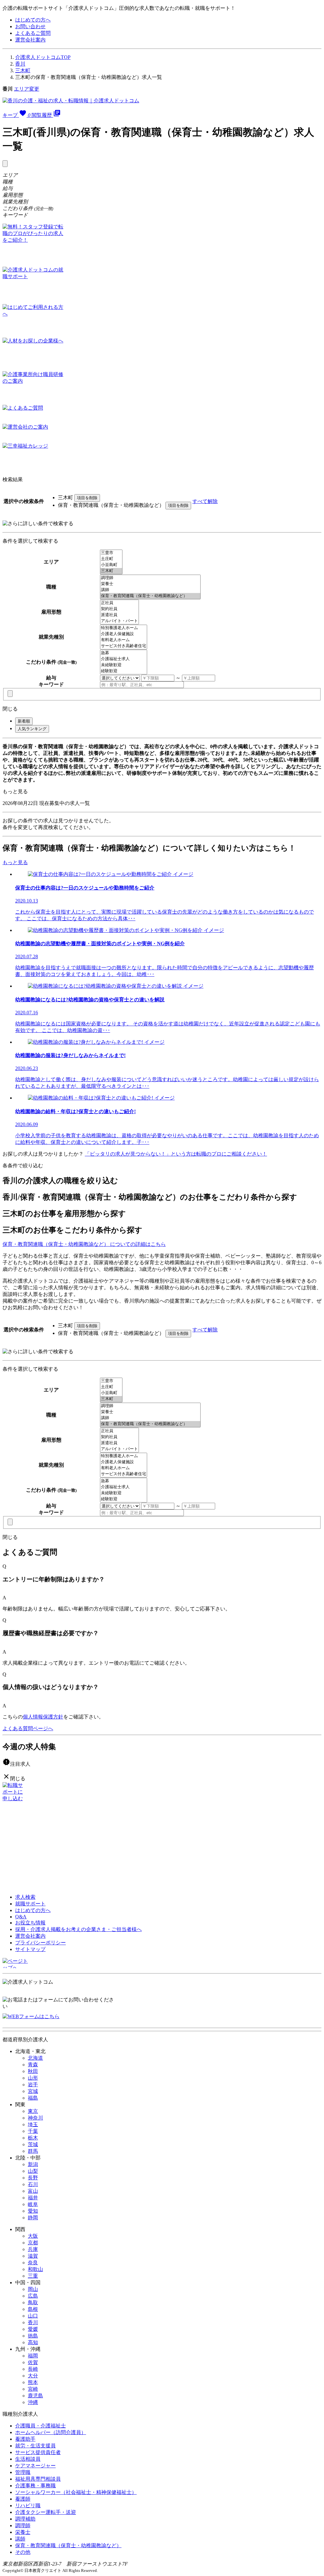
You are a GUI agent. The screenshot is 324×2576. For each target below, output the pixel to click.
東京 (33, 2111)
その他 (23, 2552)
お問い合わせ (30, 26)
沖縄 (33, 2402)
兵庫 (33, 2249)
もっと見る (15, 791)
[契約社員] (119, 609)
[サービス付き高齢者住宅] (124, 646)
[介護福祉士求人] (124, 659)
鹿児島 (35, 2396)
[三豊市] (111, 553)
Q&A (21, 1917)
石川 (33, 2184)
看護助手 (25, 2439)
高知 (33, 2342)
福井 (33, 2198)
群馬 (33, 2151)
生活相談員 (28, 2459)
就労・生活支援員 (35, 2446)
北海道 (35, 2058)
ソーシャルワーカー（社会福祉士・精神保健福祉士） (76, 2492)
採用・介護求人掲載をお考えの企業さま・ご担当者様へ (78, 1929)
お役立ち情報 (30, 1923)
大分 (33, 2376)
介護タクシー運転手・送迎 (46, 2512)
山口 (33, 2316)
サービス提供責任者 (38, 2452)
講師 (20, 2539)
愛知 (33, 2211)
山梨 (33, 2171)
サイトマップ (30, 1949)
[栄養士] (150, 584)
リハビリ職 (28, 2506)
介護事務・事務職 (35, 2486)
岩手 (33, 2085)
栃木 (33, 2138)
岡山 (33, 2289)
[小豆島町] (111, 565)
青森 (33, 2065)
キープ (16, 115)
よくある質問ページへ (28, 1728)
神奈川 (35, 2118)
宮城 (33, 2091)
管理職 (23, 2472)
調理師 (23, 2525)
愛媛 (33, 2329)
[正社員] (119, 603)
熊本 (33, 2382)
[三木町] (111, 571)
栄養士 (23, 2532)
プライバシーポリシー (40, 1943)
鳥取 (33, 2302)
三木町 (23, 70)
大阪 (33, 2236)
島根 (33, 2309)
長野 (33, 2178)
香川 (20, 64)
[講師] (150, 590)
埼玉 (33, 2124)
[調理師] (150, 578)
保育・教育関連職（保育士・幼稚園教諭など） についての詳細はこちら (84, 1244)
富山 (33, 2191)
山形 (33, 2078)
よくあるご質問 (33, 33)
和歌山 (35, 2269)
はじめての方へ (33, 20)
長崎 (33, 2369)
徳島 (33, 2336)
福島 (33, 2098)
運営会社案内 (30, 40)
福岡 (33, 2356)
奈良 (33, 2263)
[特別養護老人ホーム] (124, 628)
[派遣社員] (119, 615)
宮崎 (33, 2389)
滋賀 (33, 2256)
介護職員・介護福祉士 (40, 2426)
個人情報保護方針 (43, 1717)
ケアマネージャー (35, 2466)
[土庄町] (111, 559)
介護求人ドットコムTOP (43, 57)
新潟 (33, 2164)
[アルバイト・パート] (119, 621)
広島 (33, 2296)
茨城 (33, 2144)
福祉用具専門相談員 (38, 2479)
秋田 (33, 2071)
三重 (33, 2276)
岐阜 (33, 2204)
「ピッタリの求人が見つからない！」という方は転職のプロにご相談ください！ (176, 1154)
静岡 (33, 2218)
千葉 (33, 2131)
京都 (33, 2243)
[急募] (124, 653)
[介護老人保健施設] (124, 634)
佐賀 (33, 2362)
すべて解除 (205, 501)
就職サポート (30, 1904)
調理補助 (25, 2519)
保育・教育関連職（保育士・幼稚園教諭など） (68, 2545)
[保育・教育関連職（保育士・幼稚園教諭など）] (150, 596)
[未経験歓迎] (124, 665)
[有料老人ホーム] (124, 640)
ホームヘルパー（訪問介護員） (51, 2432)
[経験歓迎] (124, 671)
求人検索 (25, 1897)
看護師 (23, 2499)
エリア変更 (27, 89)
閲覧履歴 (46, 115)
